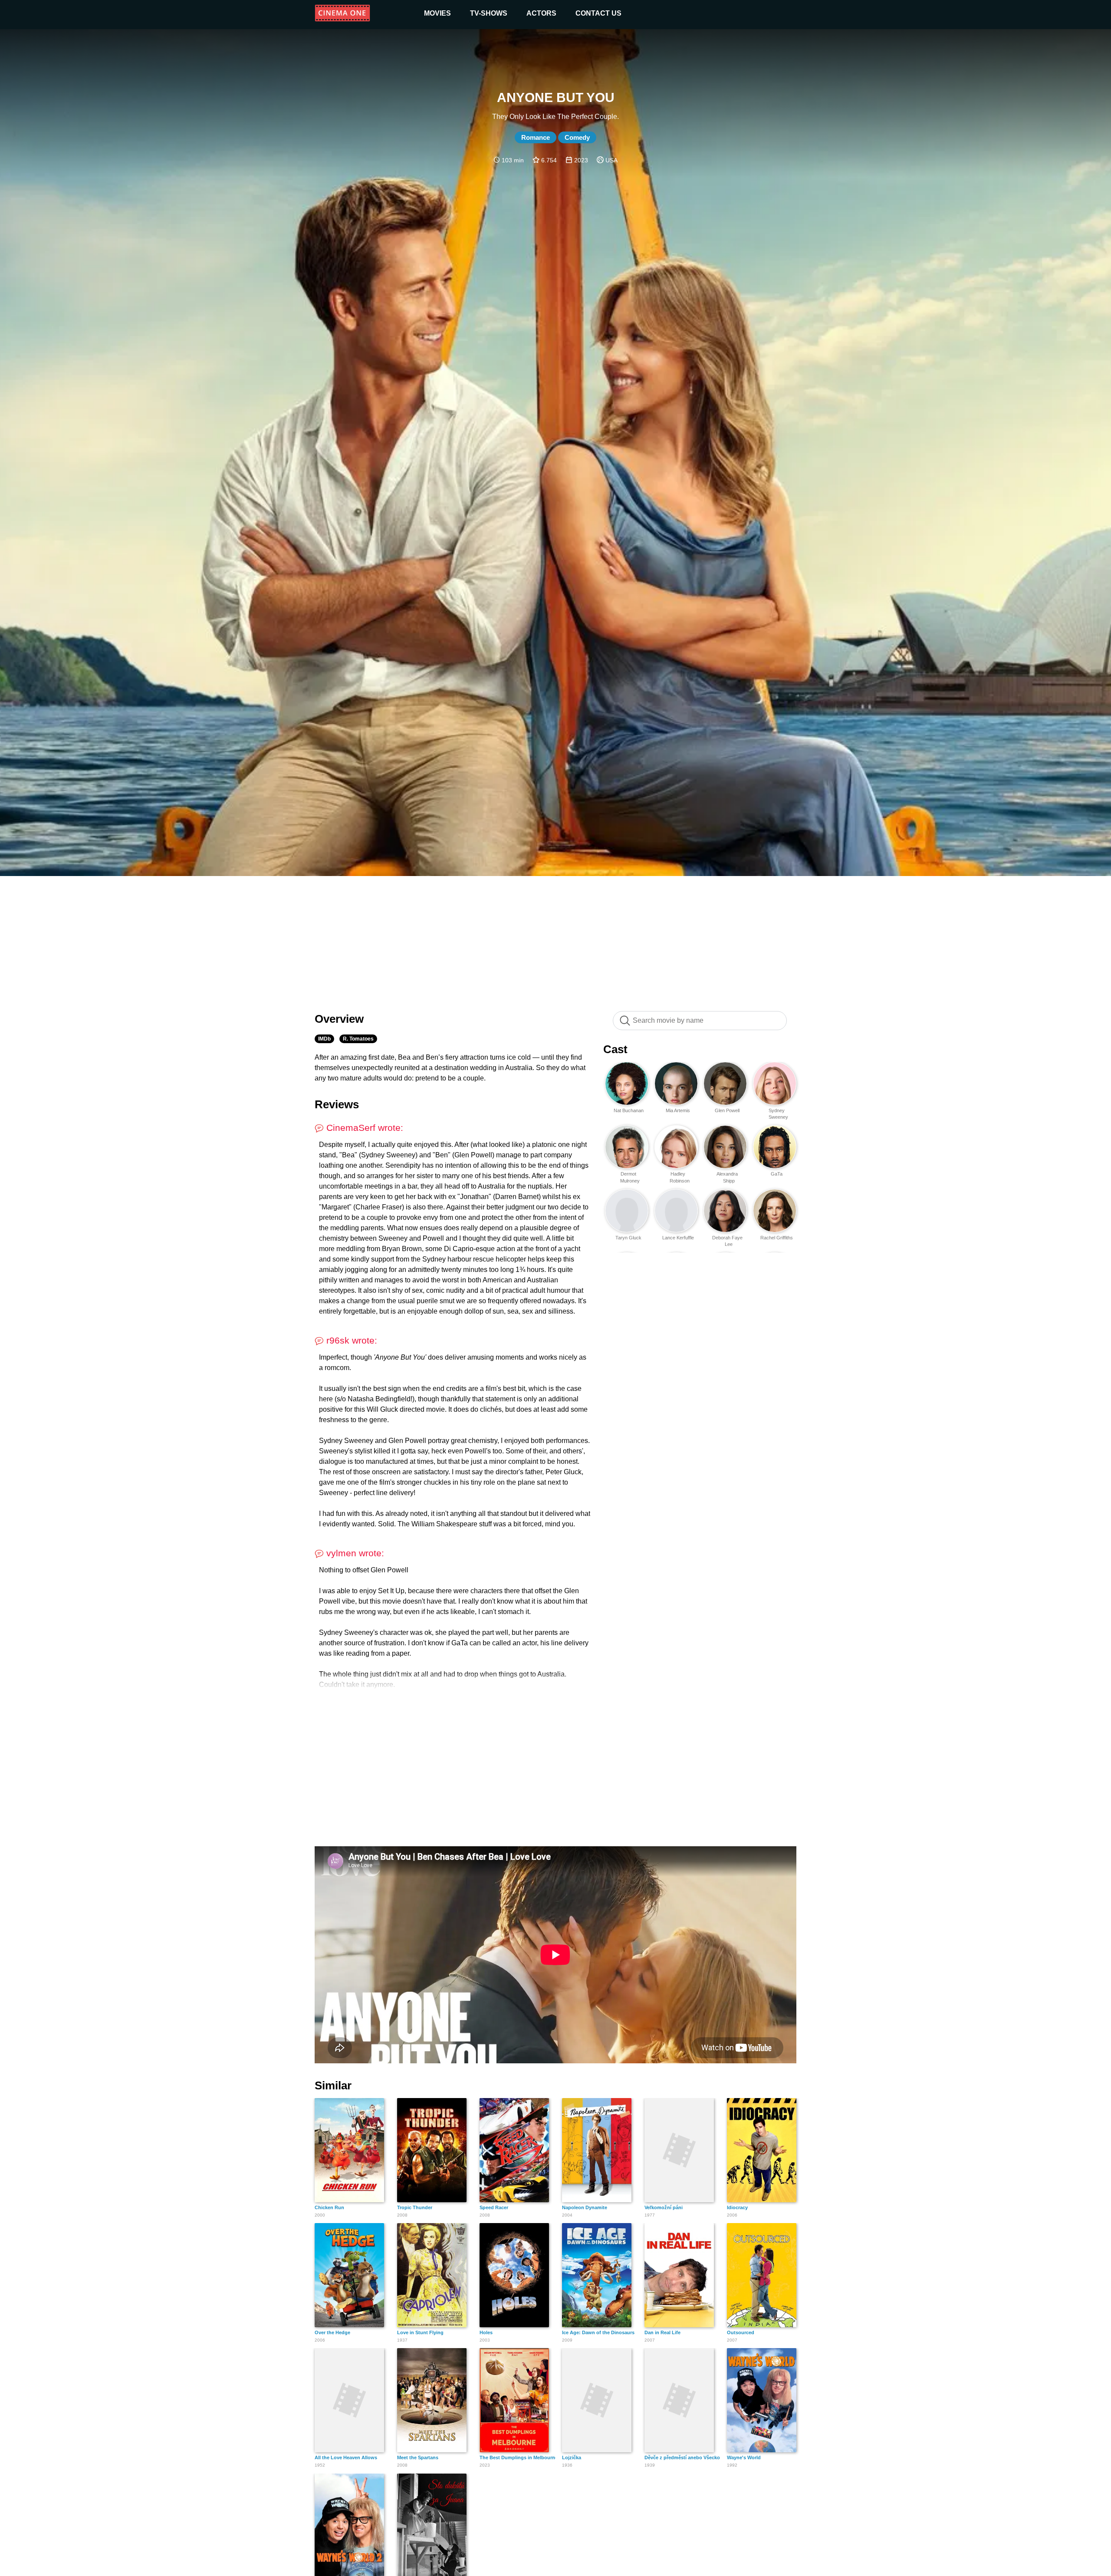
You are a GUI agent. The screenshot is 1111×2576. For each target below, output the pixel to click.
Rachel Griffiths (777, 1238)
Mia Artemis (678, 1110)
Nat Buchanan (629, 1110)
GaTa (777, 1174)
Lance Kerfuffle (678, 1238)
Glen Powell (727, 1110)
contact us (598, 13)
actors (541, 13)
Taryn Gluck (628, 1238)
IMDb (324, 1039)
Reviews (337, 1104)
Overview (339, 1019)
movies (437, 13)
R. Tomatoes (358, 1039)
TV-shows (489, 13)
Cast (615, 1049)
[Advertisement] (555, 939)
